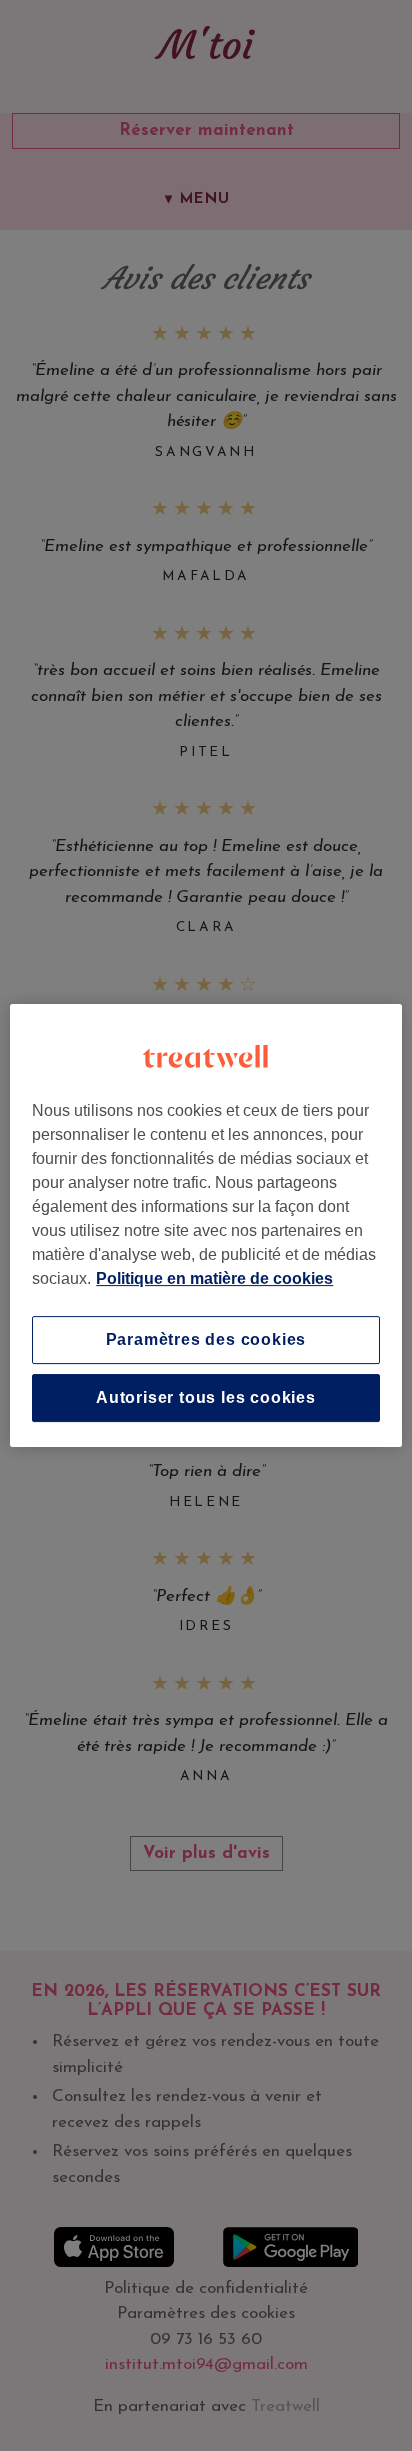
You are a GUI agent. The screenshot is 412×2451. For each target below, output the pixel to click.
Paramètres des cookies (206, 1339)
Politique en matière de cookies (214, 1278)
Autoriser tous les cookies (206, 1397)
